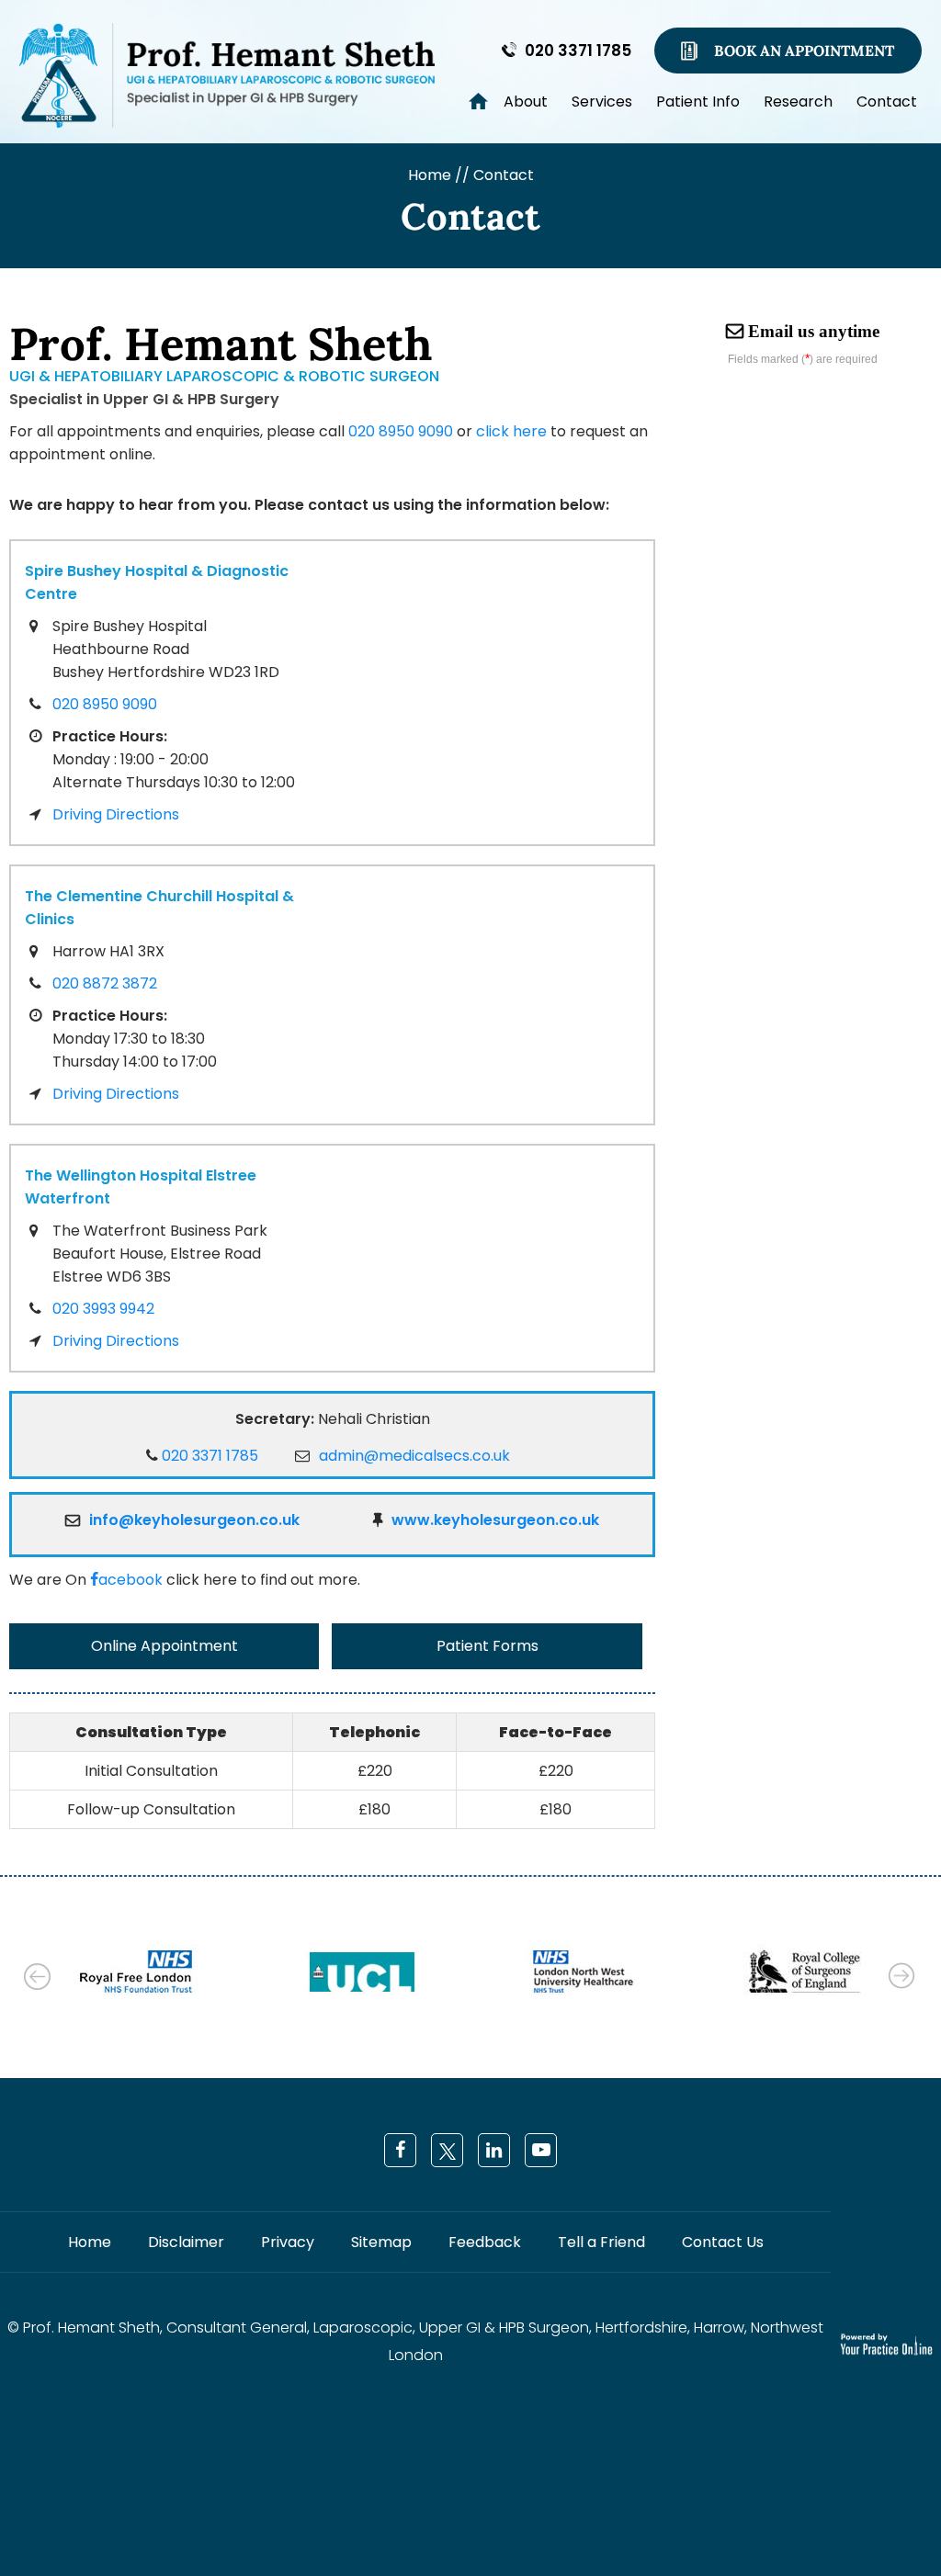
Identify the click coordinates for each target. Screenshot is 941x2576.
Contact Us (723, 2242)
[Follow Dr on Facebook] (400, 2150)
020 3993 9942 (103, 1309)
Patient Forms (488, 1646)
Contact (887, 101)
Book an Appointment (804, 51)
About (526, 101)
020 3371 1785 (578, 51)
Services (602, 101)
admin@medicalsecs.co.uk (414, 1456)
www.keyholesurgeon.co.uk (495, 1520)
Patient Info (698, 101)
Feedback (485, 2242)
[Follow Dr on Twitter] (447, 2150)
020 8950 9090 (401, 431)
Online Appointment (164, 1646)
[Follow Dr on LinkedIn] (494, 2150)
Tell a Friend (601, 2242)
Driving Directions (116, 814)
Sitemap (381, 2242)
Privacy (288, 2242)
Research (798, 101)
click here (511, 431)
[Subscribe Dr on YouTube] (541, 2150)
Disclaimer (186, 2242)
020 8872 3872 (105, 983)
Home (461, 95)
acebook (130, 1580)
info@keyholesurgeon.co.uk (194, 1520)
